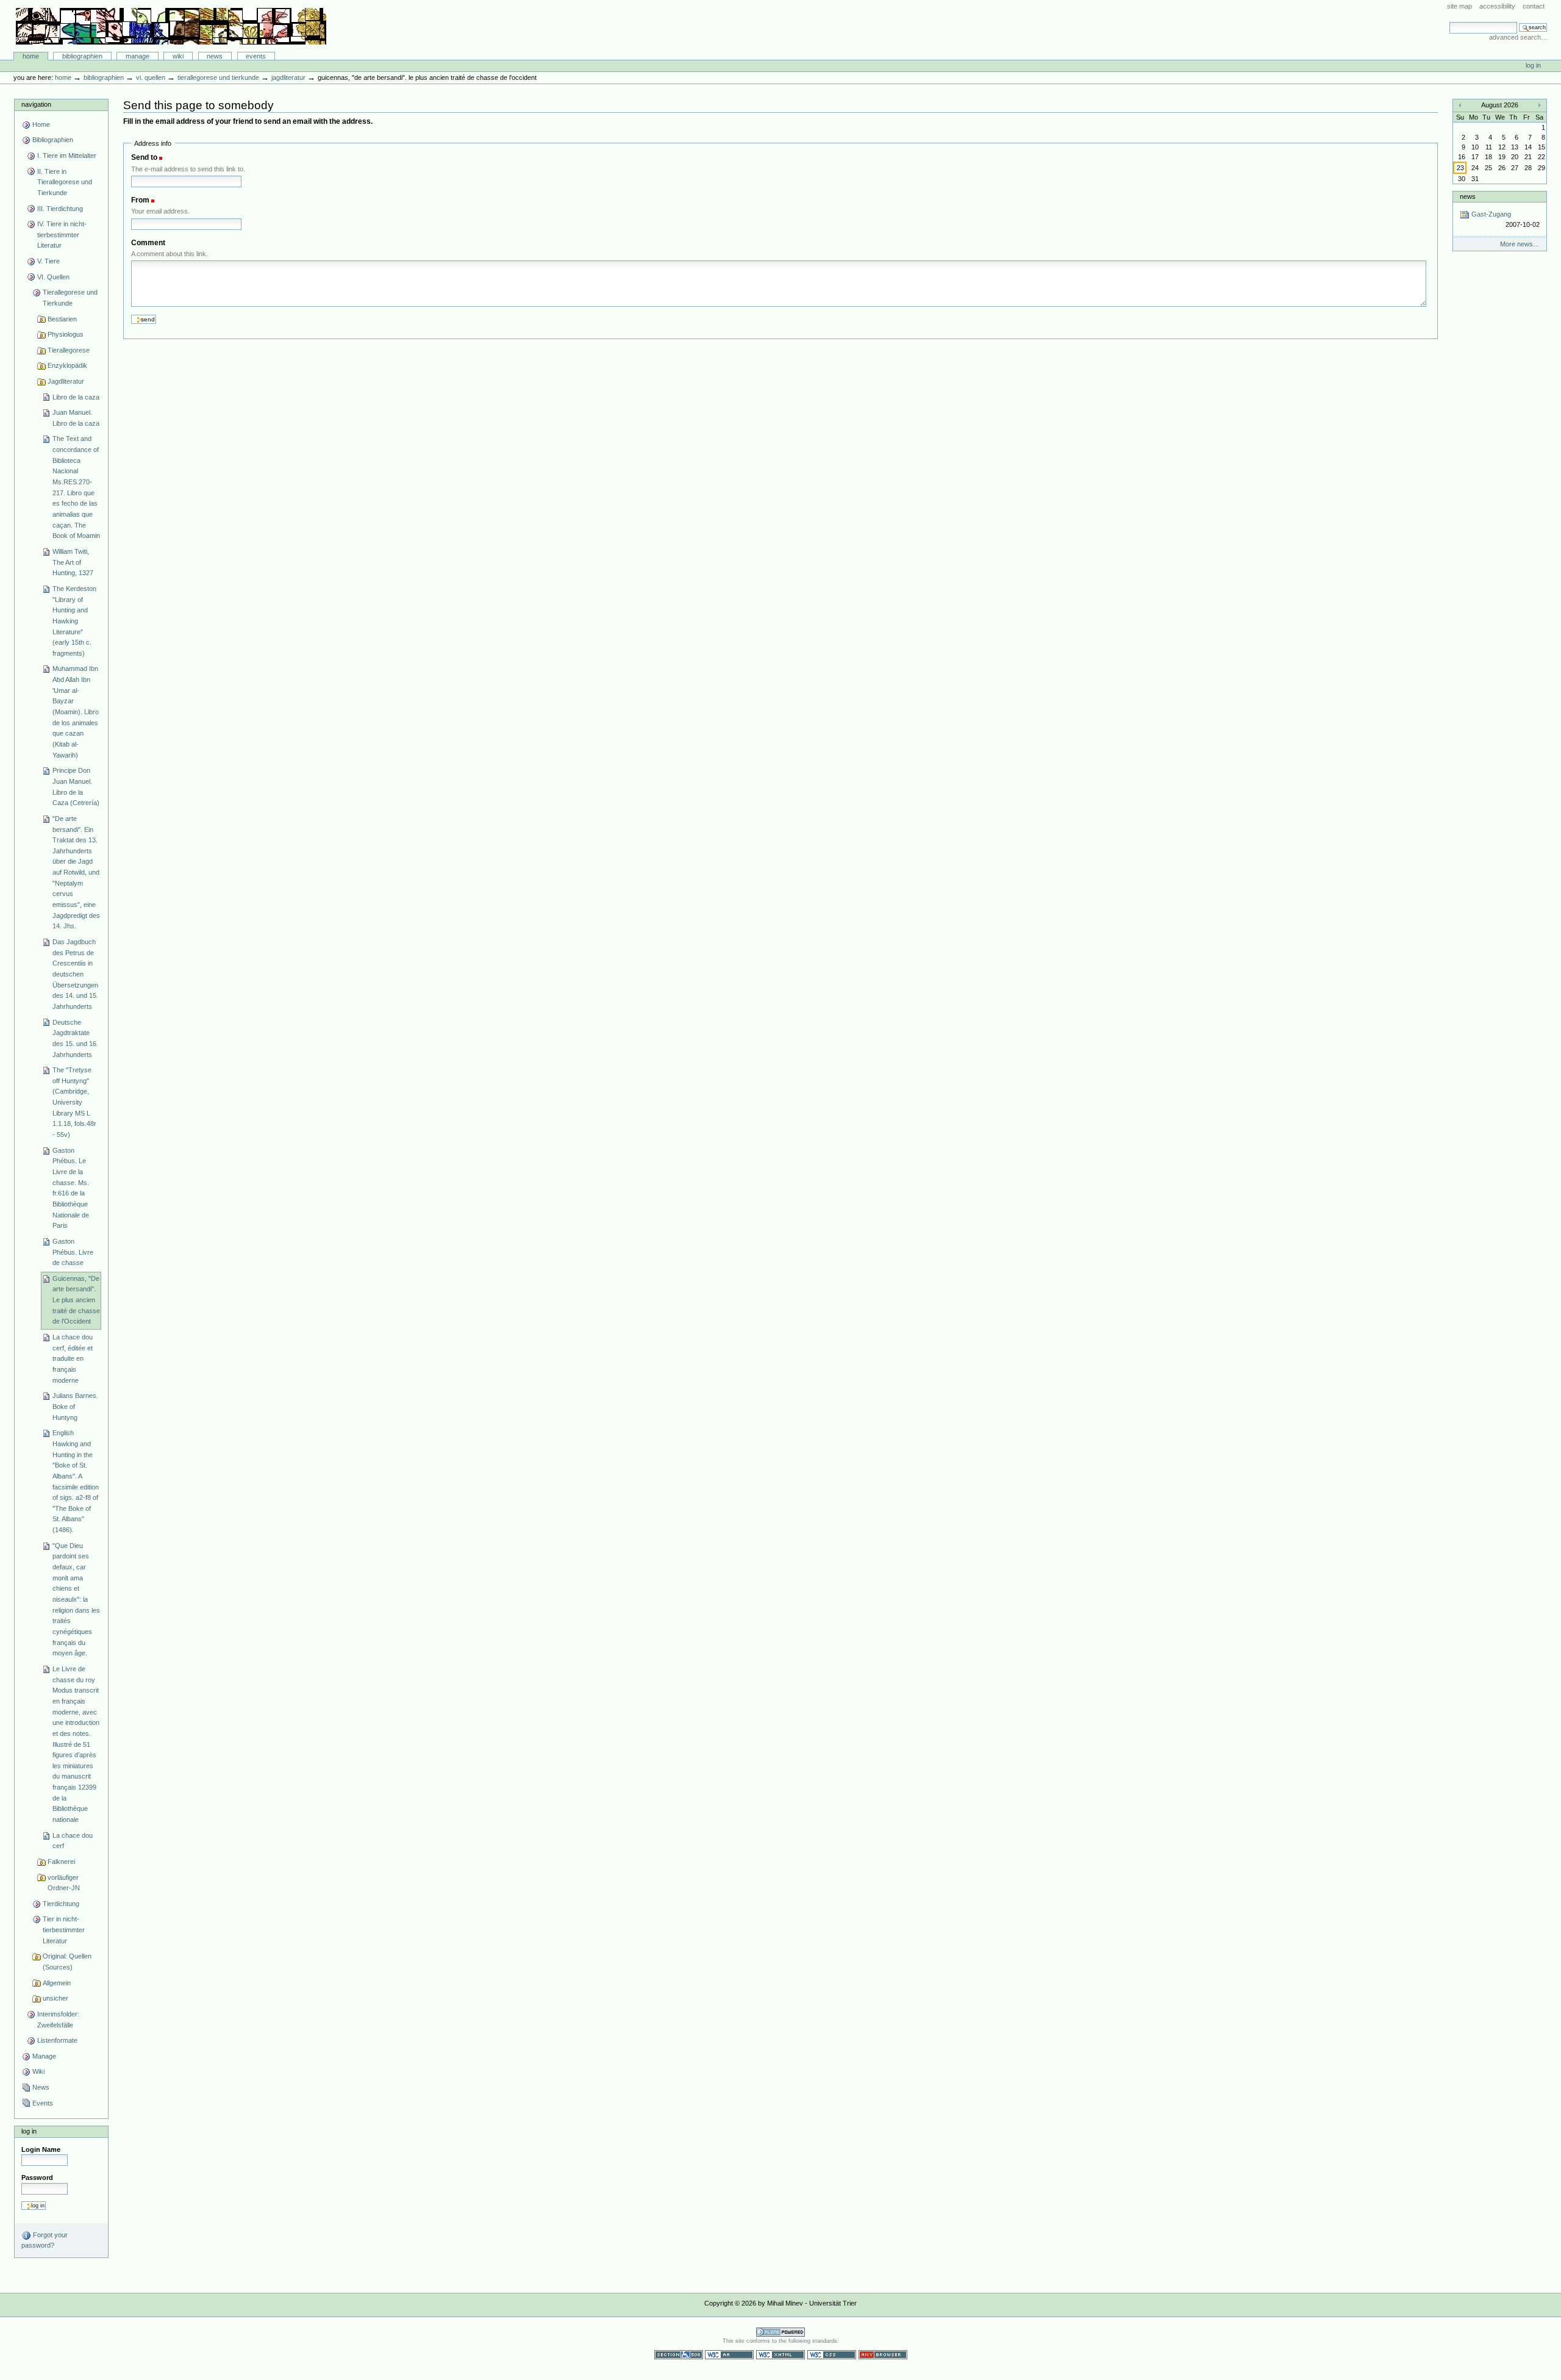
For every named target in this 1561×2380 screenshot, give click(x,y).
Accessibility (1497, 6)
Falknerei (61, 1862)
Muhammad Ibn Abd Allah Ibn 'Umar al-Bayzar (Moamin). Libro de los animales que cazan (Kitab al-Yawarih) (76, 711)
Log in (1533, 65)
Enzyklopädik (67, 365)
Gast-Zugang (1504, 219)
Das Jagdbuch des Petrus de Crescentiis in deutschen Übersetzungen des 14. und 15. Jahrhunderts (75, 974)
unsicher (55, 1998)
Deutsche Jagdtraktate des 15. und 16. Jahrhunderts (75, 1038)
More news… (1520, 244)
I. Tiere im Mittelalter (67, 156)
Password (37, 2177)
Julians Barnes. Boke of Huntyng (75, 1406)
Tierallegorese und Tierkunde (218, 77)
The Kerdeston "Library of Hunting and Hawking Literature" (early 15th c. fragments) (74, 621)
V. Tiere (48, 261)
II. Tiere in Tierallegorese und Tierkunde (65, 182)
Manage (138, 56)
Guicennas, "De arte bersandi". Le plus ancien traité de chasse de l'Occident (76, 1300)
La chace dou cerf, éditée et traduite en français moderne (73, 1359)
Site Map (1459, 6)
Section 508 (679, 2355)
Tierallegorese (69, 350)
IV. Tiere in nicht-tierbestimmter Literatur (62, 235)
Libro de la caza (76, 397)
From (140, 200)
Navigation (36, 104)
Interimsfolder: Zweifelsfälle (58, 2020)
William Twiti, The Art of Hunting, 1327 (73, 562)
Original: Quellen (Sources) (67, 1962)
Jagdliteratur (288, 77)
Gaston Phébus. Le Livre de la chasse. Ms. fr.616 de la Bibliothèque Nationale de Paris (71, 1188)
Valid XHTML (780, 2355)
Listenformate (57, 2040)
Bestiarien (62, 319)
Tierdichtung (61, 1904)
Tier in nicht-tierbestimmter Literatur (64, 1930)
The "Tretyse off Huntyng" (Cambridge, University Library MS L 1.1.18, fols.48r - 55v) (74, 1102)
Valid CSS (832, 2355)
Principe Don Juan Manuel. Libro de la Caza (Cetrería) (76, 787)
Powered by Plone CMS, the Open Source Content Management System (780, 2332)
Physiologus (66, 334)
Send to (144, 157)
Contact (1534, 6)
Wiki (178, 56)
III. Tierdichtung (60, 209)
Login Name (41, 2149)
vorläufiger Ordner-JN (64, 1883)
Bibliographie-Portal (171, 26)
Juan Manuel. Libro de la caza (76, 418)
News (215, 56)
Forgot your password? (45, 2240)
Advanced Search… (1518, 37)
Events (256, 56)
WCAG (729, 2355)
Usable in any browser (883, 2355)
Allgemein (57, 1983)
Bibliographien (82, 56)
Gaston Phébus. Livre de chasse (73, 1252)
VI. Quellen (151, 77)
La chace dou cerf (73, 1841)
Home (31, 56)
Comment (148, 243)
